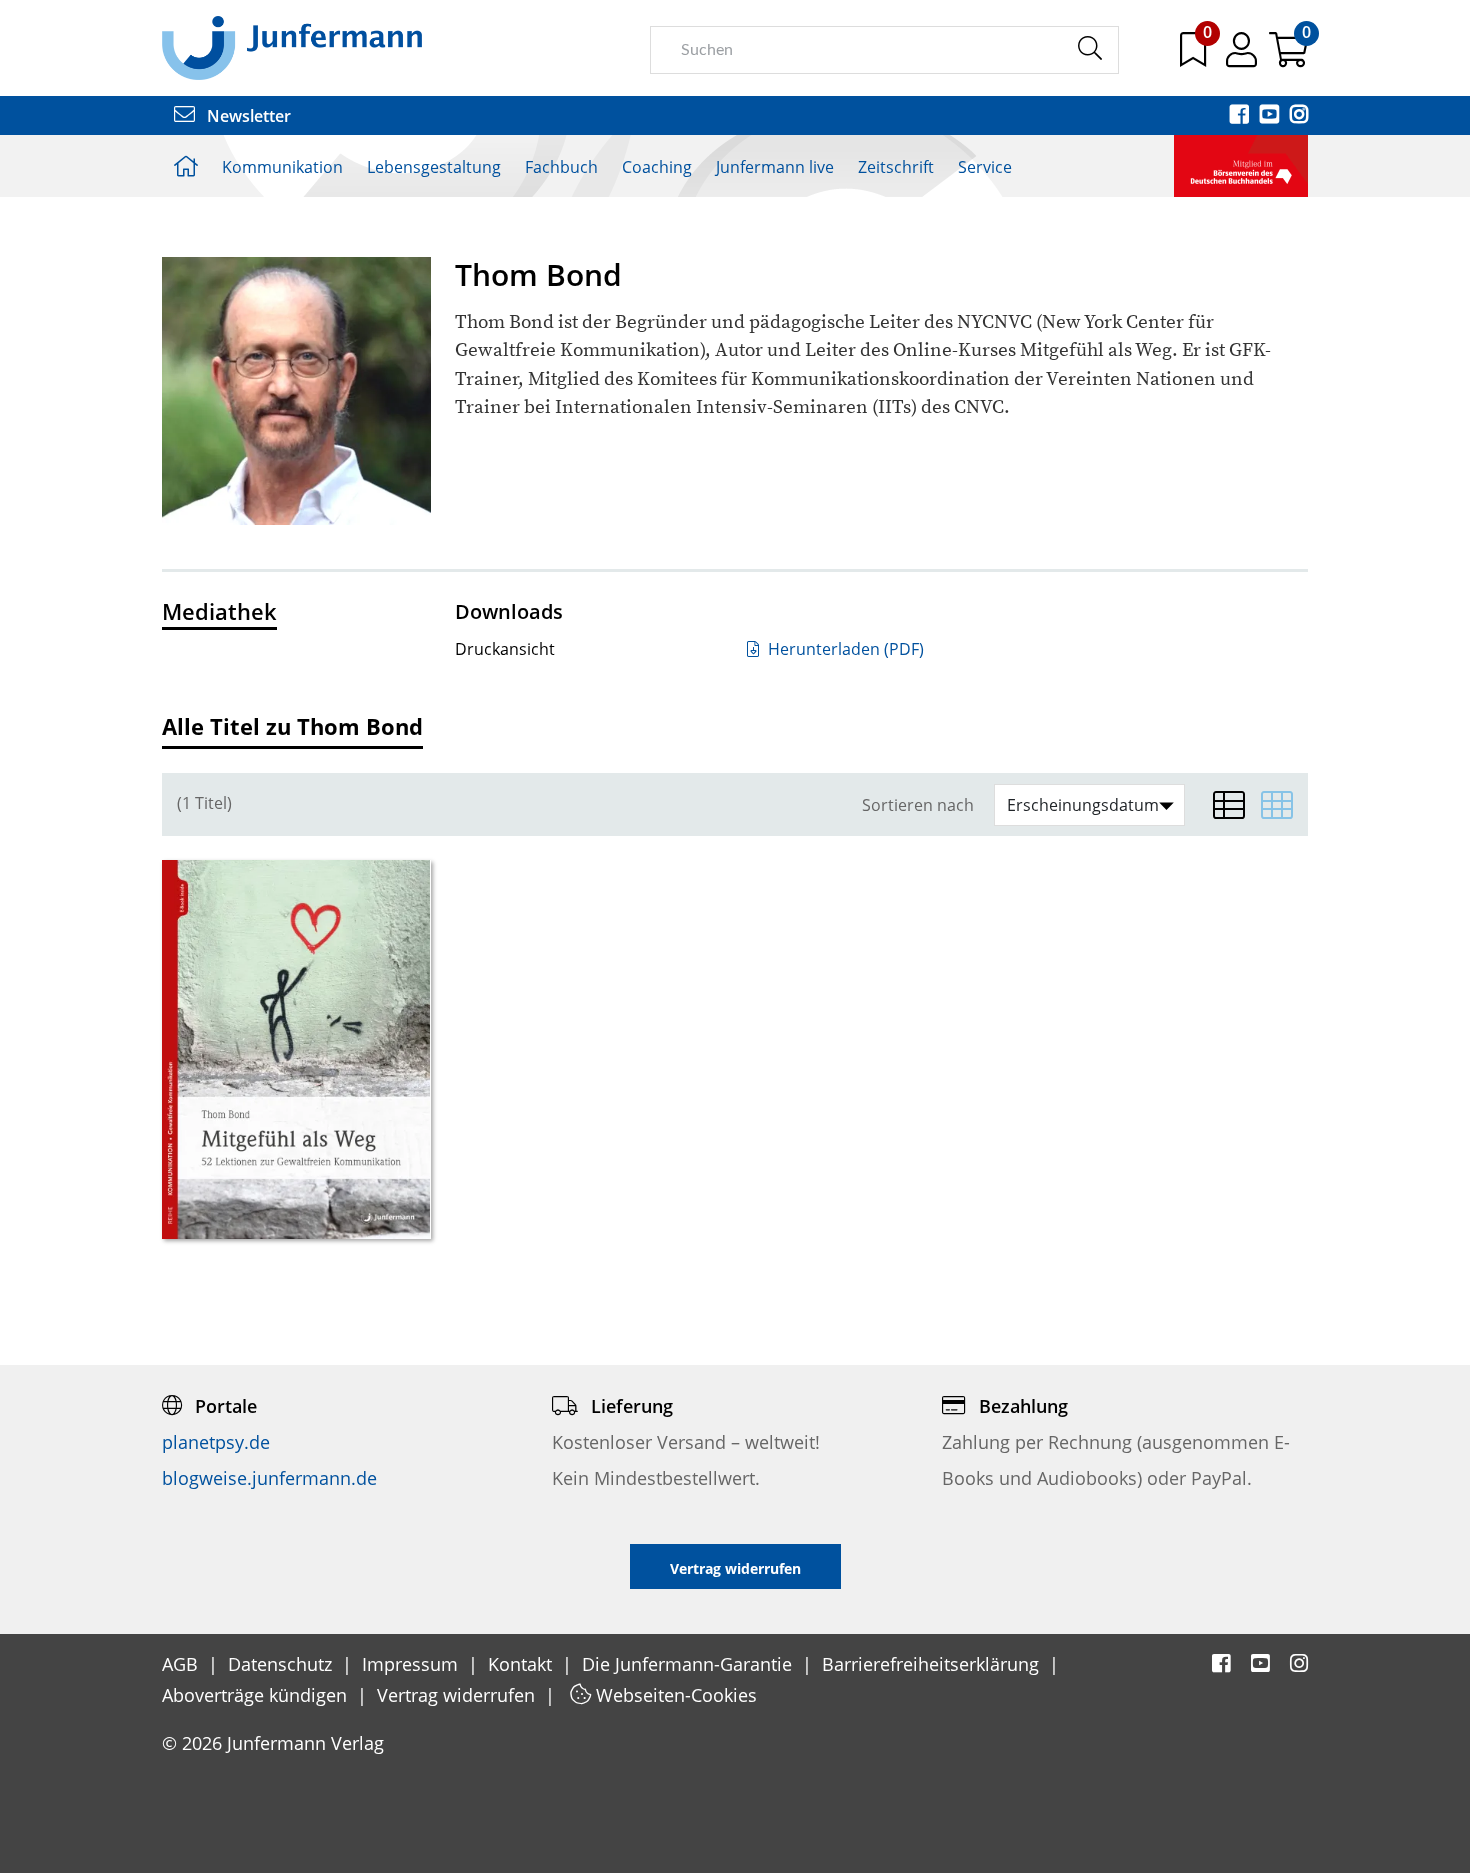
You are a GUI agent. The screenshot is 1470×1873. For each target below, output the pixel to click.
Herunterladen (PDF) (844, 649)
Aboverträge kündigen (257, 1695)
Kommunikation (282, 167)
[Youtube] (1271, 116)
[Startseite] (292, 47)
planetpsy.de (216, 1442)
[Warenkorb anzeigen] (1288, 57)
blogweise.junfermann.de (269, 1478)
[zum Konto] (1243, 57)
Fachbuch (561, 167)
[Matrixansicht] (1277, 805)
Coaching (657, 167)
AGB (182, 1664)
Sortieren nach (918, 805)
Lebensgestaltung (434, 167)
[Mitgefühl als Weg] (296, 1049)
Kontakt (522, 1664)
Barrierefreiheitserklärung (933, 1664)
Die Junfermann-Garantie (689, 1664)
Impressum (412, 1664)
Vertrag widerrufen (458, 1695)
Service (985, 167)
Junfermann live (775, 167)
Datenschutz (282, 1664)
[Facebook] (1241, 116)
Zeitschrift (896, 167)
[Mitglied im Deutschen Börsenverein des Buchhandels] (1241, 164)
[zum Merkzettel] (1195, 57)
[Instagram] (1299, 116)
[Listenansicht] (1229, 805)
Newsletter (247, 116)
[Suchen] (1089, 49)
